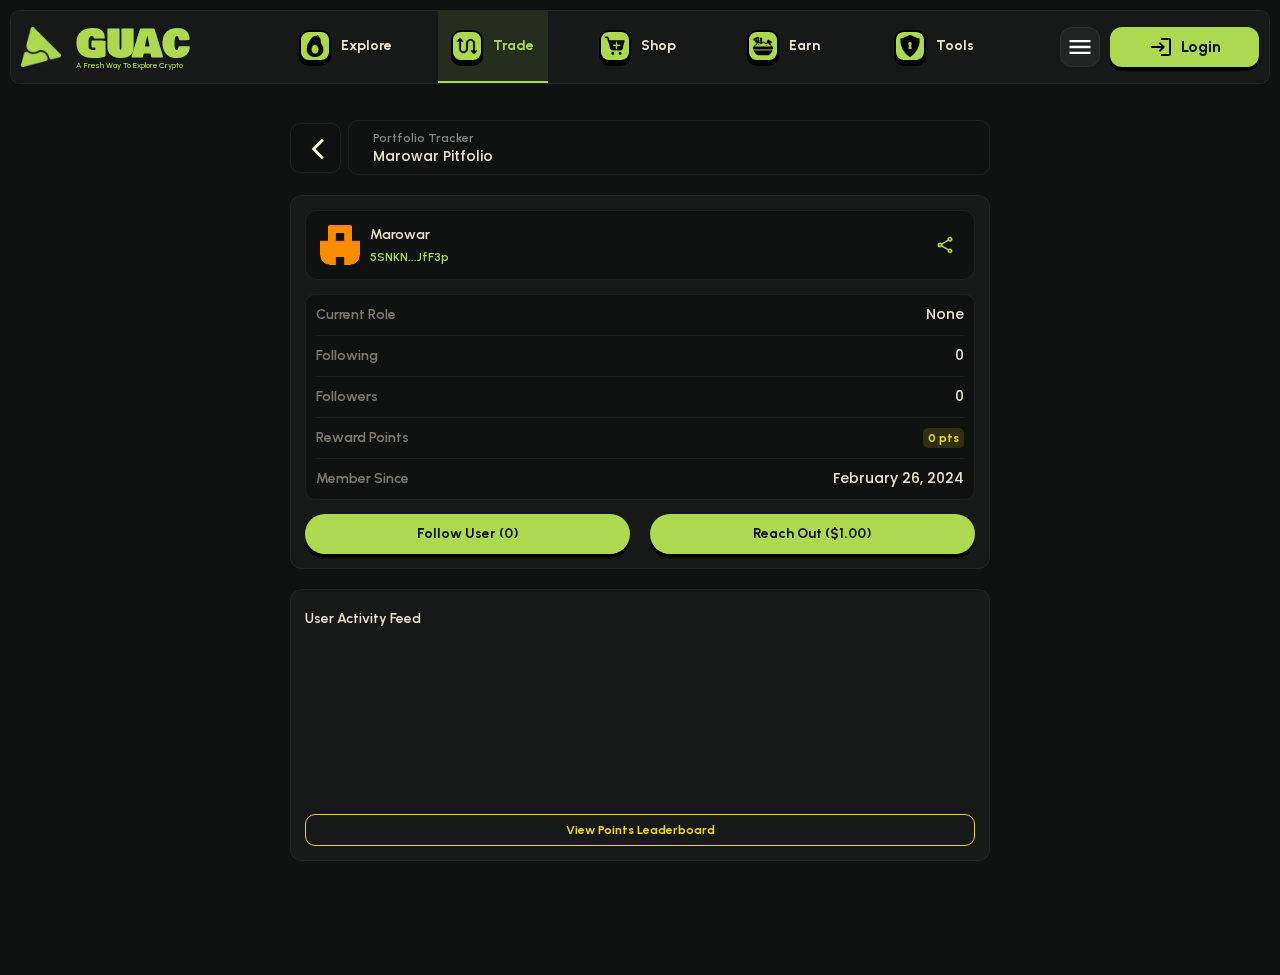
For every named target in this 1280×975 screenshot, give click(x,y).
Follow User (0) (468, 533)
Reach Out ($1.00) (812, 533)
